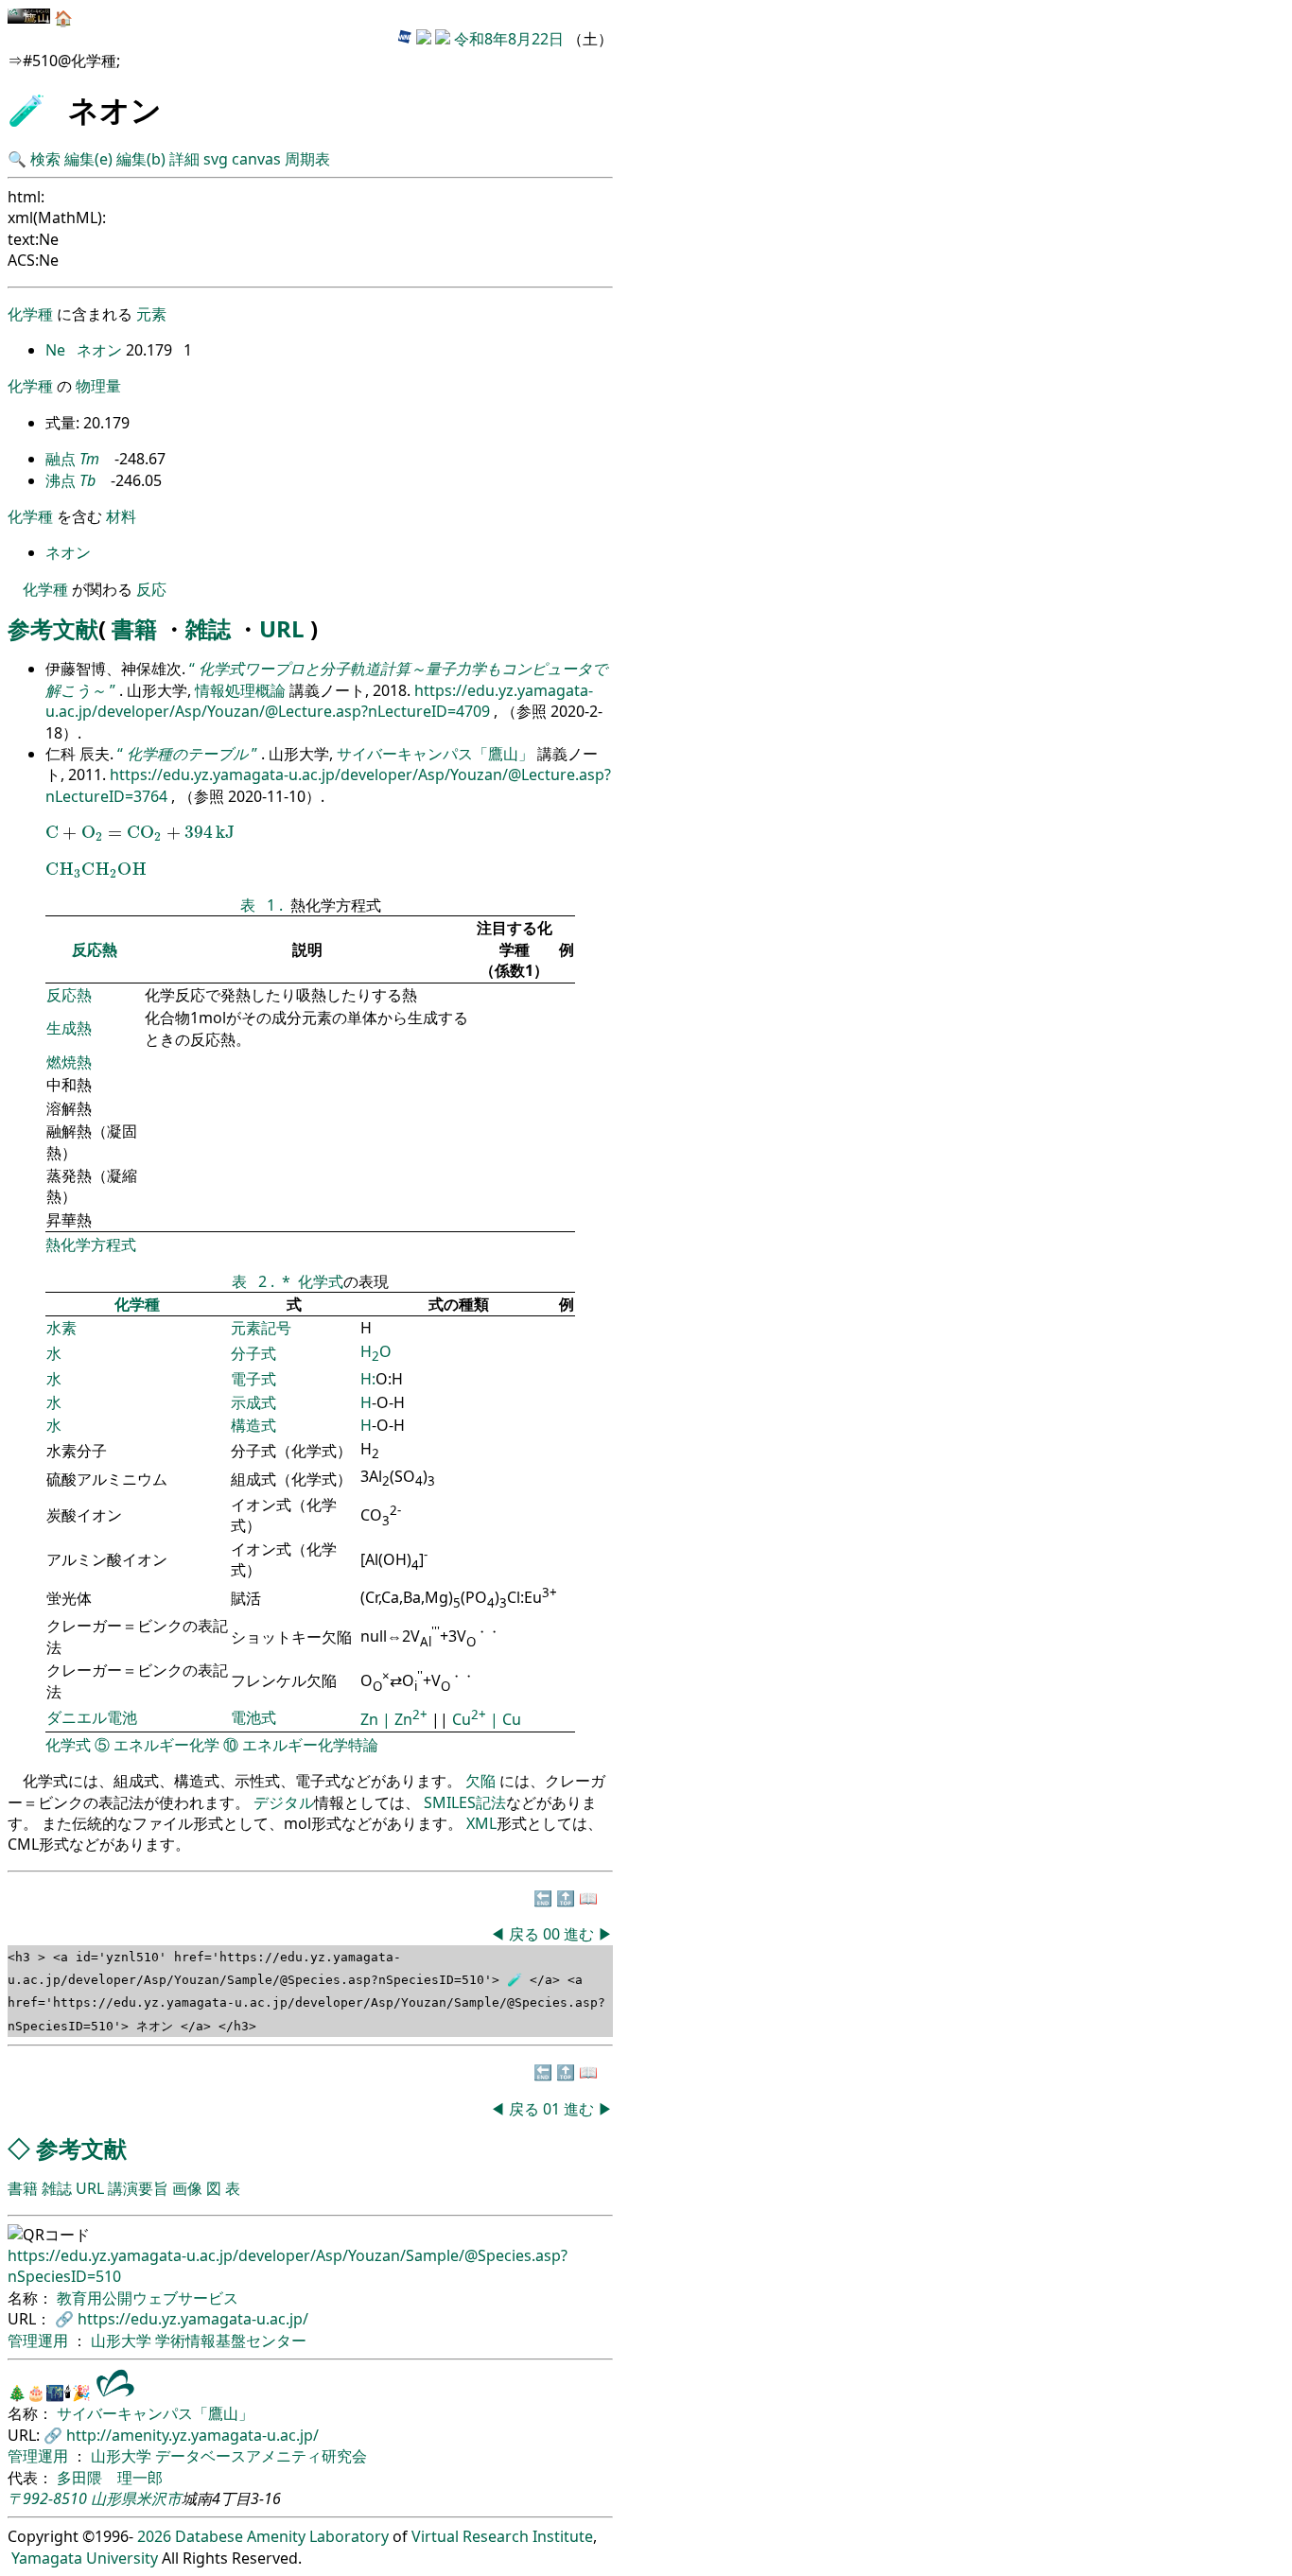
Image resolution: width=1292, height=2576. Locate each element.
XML (481, 1823)
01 (553, 2109)
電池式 (253, 1717)
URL (282, 628)
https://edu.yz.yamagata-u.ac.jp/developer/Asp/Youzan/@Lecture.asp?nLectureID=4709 (319, 701)
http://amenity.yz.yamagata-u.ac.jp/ (192, 2435)
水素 (61, 1328)
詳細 (184, 159)
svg (216, 159)
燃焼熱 (69, 1062)
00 (553, 1934)
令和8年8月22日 (509, 39)
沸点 (61, 480)
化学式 (321, 1281)
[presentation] (140, 833)
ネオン (101, 350)
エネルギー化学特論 (310, 1745)
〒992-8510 (47, 2498)
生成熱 (69, 1028)
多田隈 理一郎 (110, 2478)
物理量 (98, 386)
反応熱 (95, 949)
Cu (469, 1719)
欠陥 (482, 1781)
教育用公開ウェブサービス (148, 2298)
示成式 (253, 1402)
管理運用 (40, 2341)
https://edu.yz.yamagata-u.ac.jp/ (193, 2319)
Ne (57, 350)
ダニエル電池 (92, 1717)
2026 (154, 2536)
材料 (121, 516)
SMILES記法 (465, 1802)
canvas (256, 159)
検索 (45, 159)
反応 (151, 589)
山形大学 (123, 2341)
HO (376, 1351)
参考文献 (53, 628)
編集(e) (88, 159)
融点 (61, 459)
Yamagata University (85, 2558)
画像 (187, 2188)
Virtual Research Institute (502, 2536)
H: (368, 1379)
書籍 (134, 628)
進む (579, 1934)
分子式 (253, 1353)
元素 (151, 314)
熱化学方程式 (91, 1244)
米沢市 (159, 2498)
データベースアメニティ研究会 (261, 2456)
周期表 (307, 159)
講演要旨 (138, 2188)
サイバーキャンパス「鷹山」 (437, 754)
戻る (524, 1934)
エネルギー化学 (166, 1745)
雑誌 (208, 628)
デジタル (284, 1802)
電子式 (253, 1379)
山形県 (113, 2498)
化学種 (30, 314)
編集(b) (141, 159)
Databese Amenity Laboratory (282, 2536)
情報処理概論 (242, 690)
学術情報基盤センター (231, 2341)
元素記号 (261, 1328)
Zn (371, 1719)
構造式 (253, 1425)
